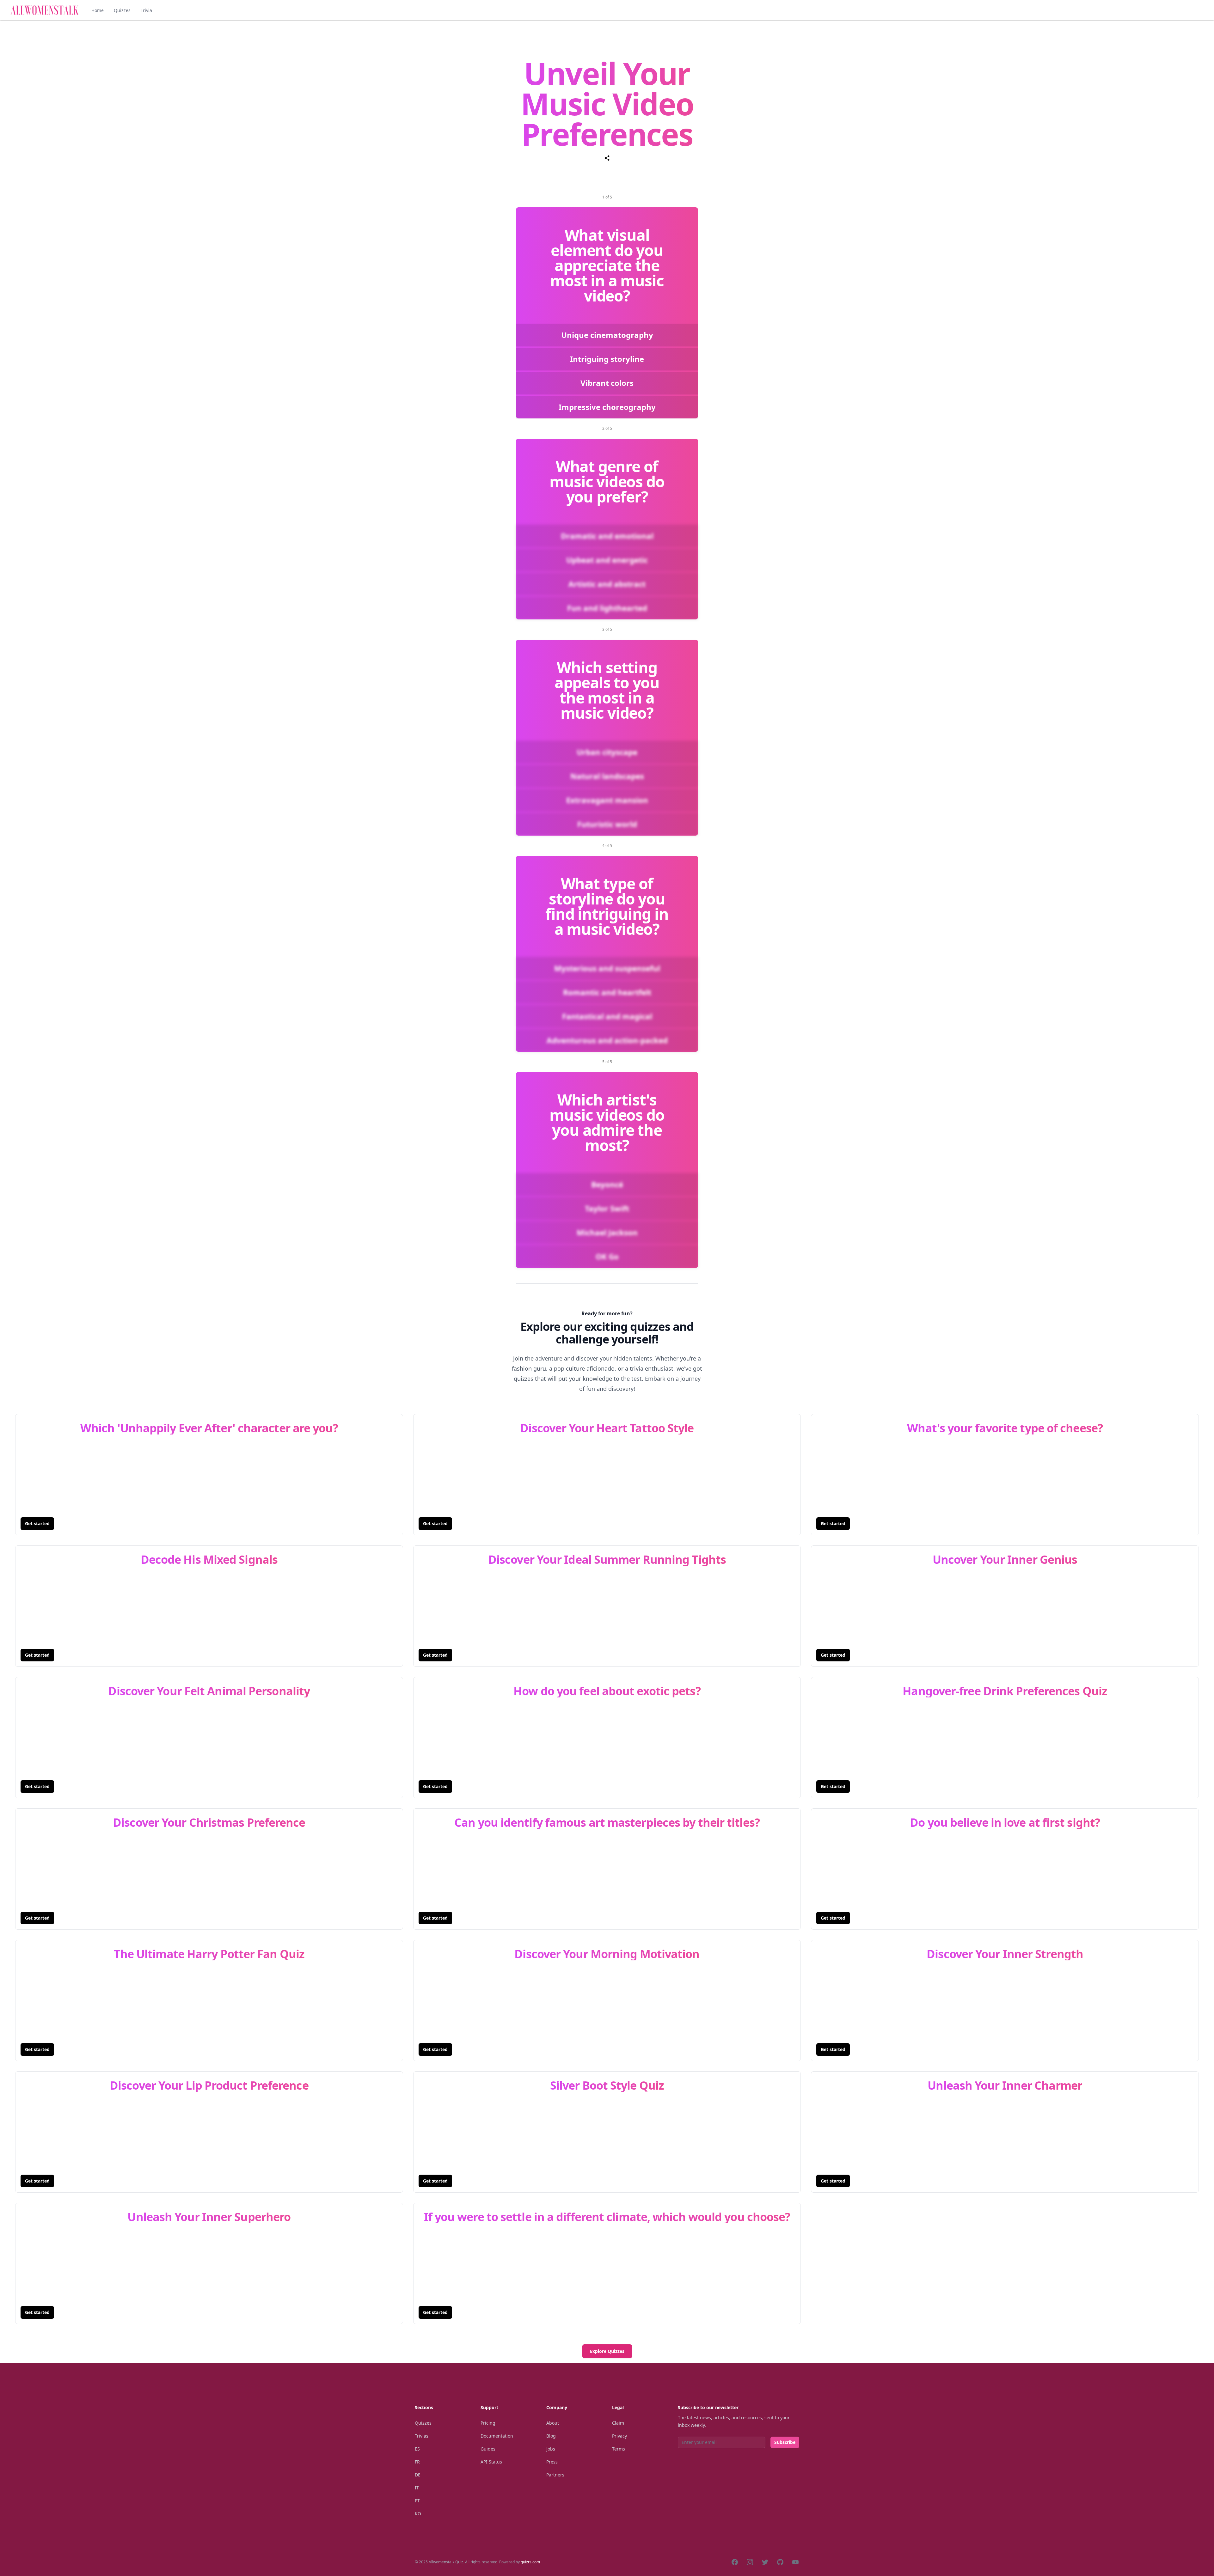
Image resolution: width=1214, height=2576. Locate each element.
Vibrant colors (607, 383)
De (418, 2475)
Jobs (551, 2449)
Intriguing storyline (607, 359)
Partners (555, 2475)
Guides (488, 2449)
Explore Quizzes (607, 2351)
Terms (619, 2449)
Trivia (146, 10)
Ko (418, 2514)
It (417, 2488)
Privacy (619, 2436)
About (553, 2423)
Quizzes (122, 10)
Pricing (488, 2423)
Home (98, 10)
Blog (551, 2436)
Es (417, 2449)
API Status (491, 2462)
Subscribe (785, 2442)
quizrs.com (530, 2562)
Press (552, 2462)
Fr (417, 2462)
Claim (618, 2423)
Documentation (497, 2436)
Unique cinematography (607, 335)
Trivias (422, 2436)
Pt (417, 2501)
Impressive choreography (607, 407)
